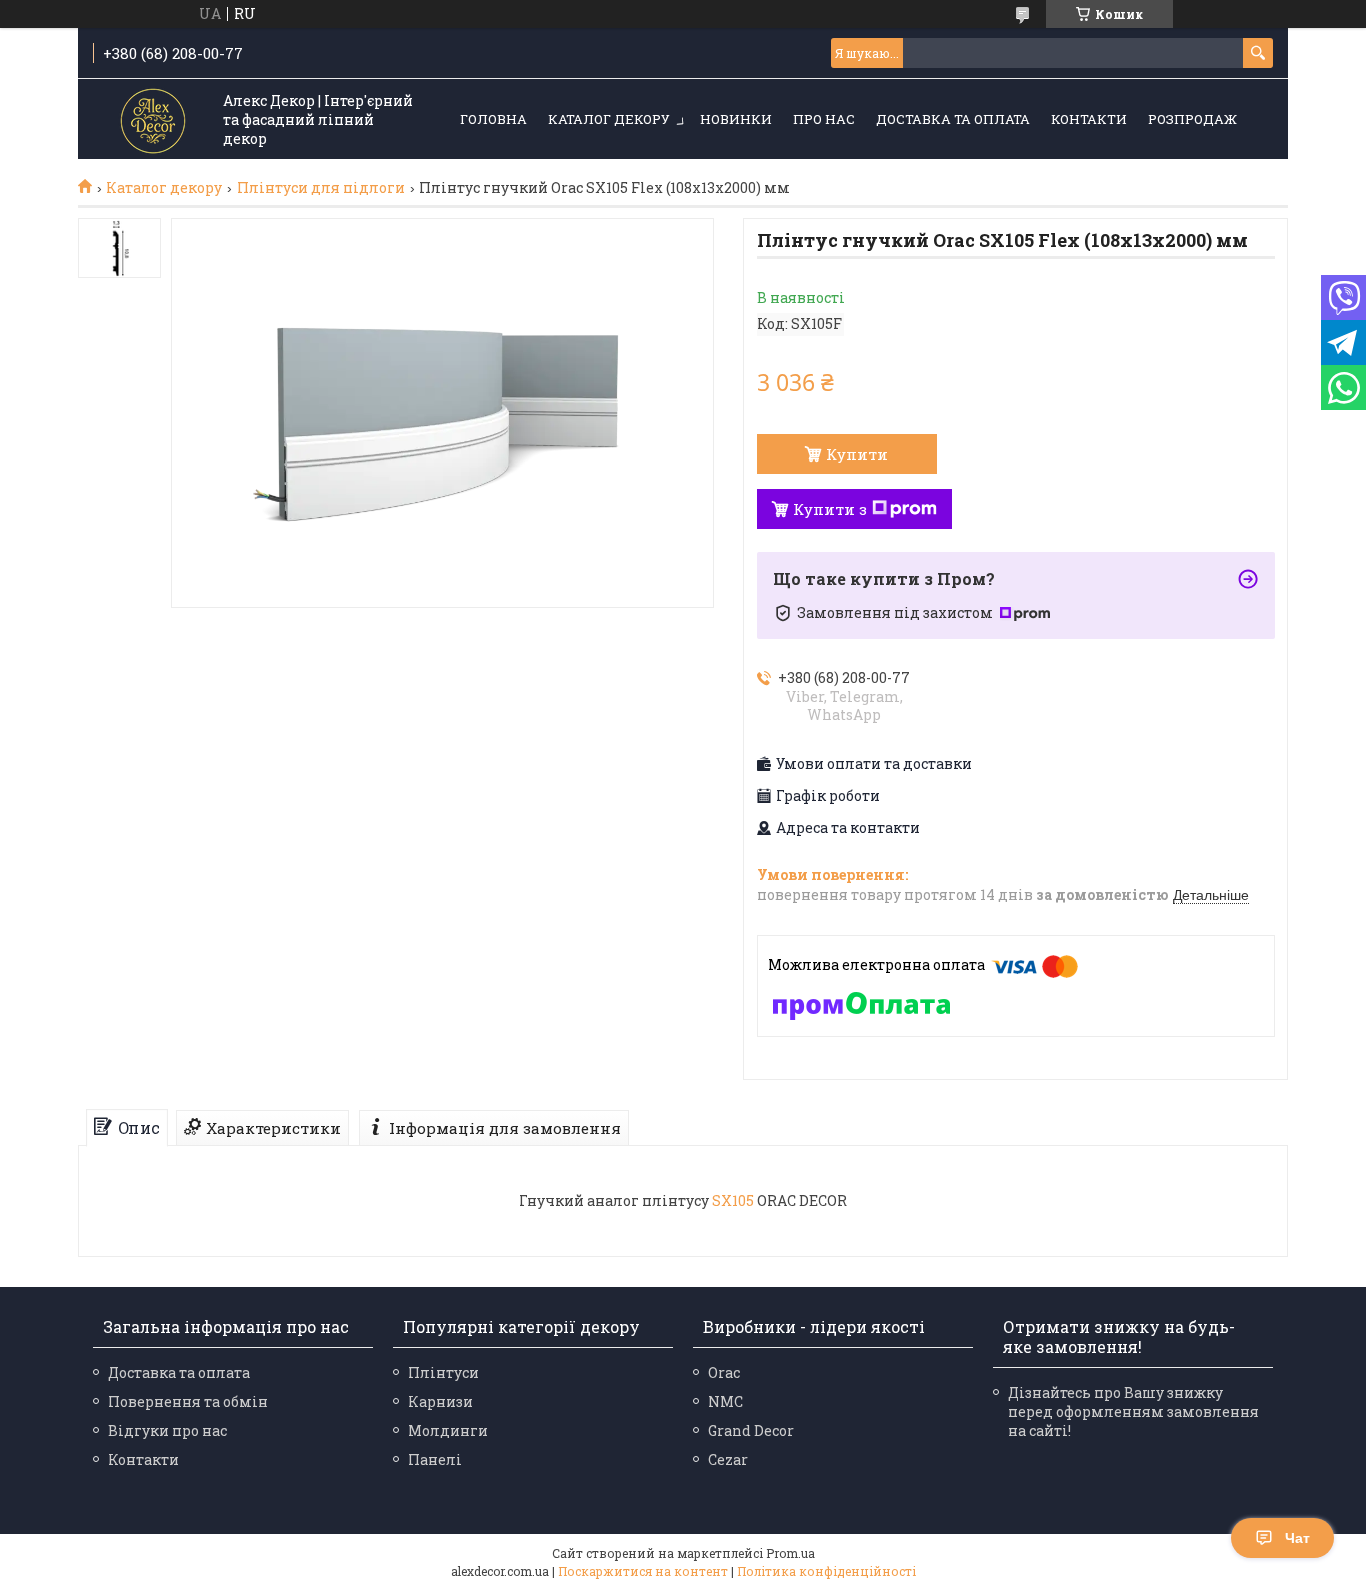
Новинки (736, 119)
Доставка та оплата (953, 119)
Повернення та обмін (188, 1401)
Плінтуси (443, 1372)
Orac (724, 1372)
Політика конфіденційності (826, 1571)
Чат (1297, 1538)
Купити (857, 454)
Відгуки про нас (167, 1430)
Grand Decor (751, 1430)
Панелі (435, 1459)
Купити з (830, 509)
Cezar (728, 1459)
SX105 (733, 1200)
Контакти (1089, 119)
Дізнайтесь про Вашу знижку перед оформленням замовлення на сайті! (1133, 1411)
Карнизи (440, 1401)
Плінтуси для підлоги (321, 188)
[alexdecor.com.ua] (153, 120)
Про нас (824, 119)
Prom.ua (790, 1553)
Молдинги (448, 1430)
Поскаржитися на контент (643, 1571)
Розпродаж (1192, 119)
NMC (725, 1401)
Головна (493, 119)
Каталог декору (609, 119)
